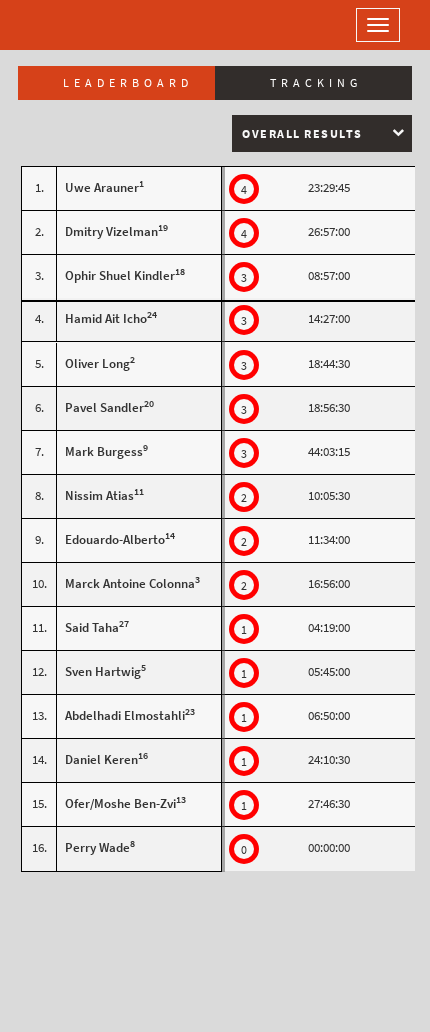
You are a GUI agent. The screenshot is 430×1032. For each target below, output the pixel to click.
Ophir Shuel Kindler (120, 275)
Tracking (316, 83)
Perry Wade (97, 847)
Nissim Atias (99, 495)
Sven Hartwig (103, 671)
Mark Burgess (104, 451)
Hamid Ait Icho (106, 318)
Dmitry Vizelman (111, 231)
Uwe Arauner (102, 187)
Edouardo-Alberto (115, 539)
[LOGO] (80, 25)
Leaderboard (128, 83)
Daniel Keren (101, 759)
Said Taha (92, 627)
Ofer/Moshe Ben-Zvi (120, 803)
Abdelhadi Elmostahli (125, 715)
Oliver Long (97, 363)
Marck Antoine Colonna (130, 583)
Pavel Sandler (104, 407)
